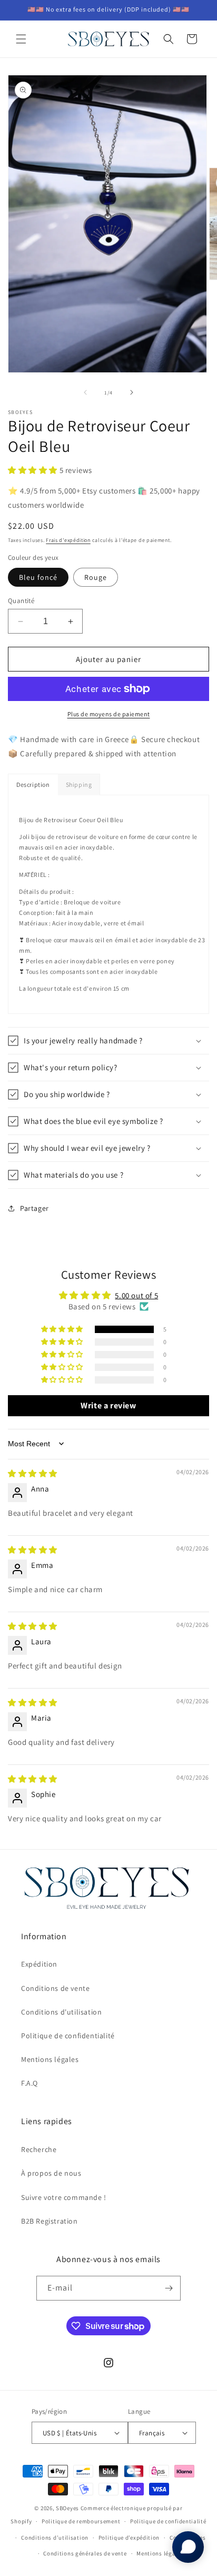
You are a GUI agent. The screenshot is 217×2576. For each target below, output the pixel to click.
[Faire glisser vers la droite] (132, 392)
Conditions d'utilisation (61, 2012)
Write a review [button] (108, 1405)
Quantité (21, 601)
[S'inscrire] (169, 2288)
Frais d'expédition (68, 540)
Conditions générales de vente (85, 2553)
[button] (21, 39)
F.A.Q (29, 2083)
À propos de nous (51, 2173)
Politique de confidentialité (68, 2036)
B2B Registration (50, 2221)
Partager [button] (34, 1208)
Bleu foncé (38, 577)
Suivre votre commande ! (64, 2197)
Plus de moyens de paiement (109, 714)
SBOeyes (67, 2508)
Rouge (96, 577)
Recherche (39, 2149)
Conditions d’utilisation (55, 2538)
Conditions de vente (55, 1988)
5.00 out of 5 (136, 1295)
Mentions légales (50, 2059)
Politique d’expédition (129, 2538)
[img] (33, 1473)
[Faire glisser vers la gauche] (85, 392)
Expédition (39, 1964)
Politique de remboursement (81, 2521)
